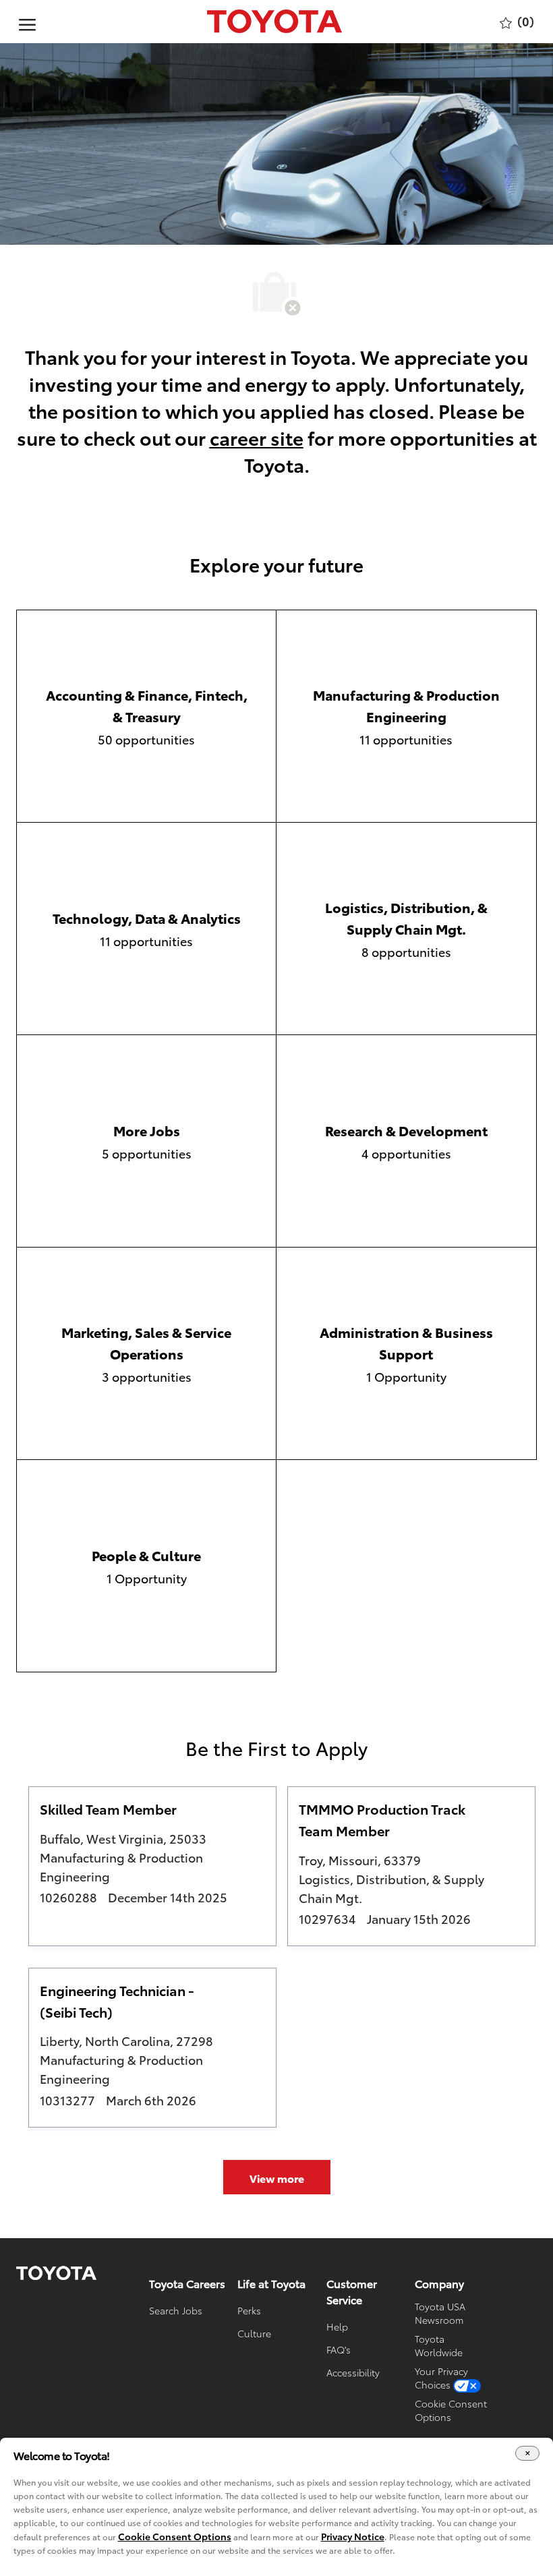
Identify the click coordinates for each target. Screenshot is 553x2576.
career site (257, 437)
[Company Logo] (274, 22)
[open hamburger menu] (27, 22)
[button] (277, 2177)
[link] (56, 2273)
